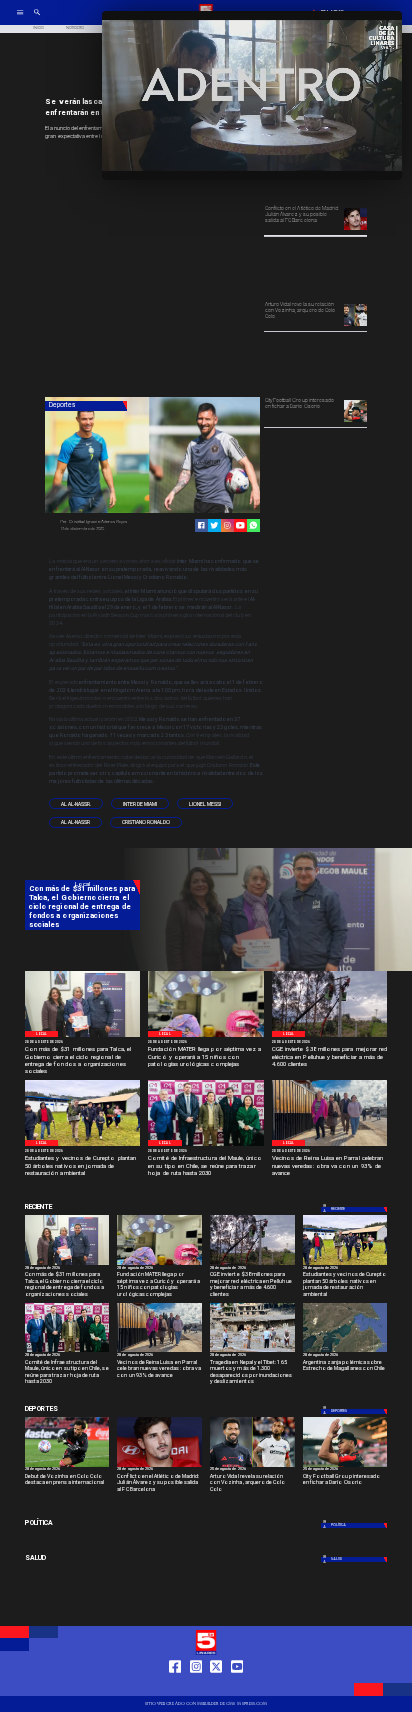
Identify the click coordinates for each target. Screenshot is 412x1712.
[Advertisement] (195, 270)
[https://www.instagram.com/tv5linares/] (227, 525)
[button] (76, 803)
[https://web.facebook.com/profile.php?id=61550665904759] (175, 1686)
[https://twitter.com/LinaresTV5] (216, 1686)
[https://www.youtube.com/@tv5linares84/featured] (240, 525)
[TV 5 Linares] (37, 19)
